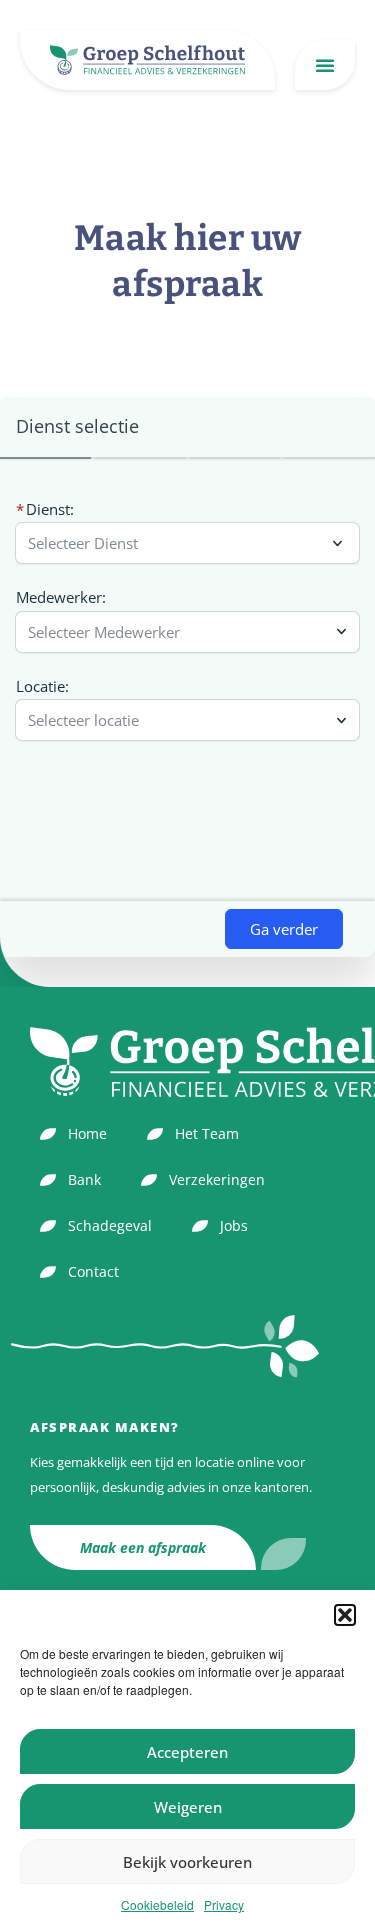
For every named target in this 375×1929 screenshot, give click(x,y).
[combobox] (177, 632)
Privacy (224, 1904)
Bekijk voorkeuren (187, 1862)
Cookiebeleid (157, 1904)
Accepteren (187, 1752)
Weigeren (188, 1807)
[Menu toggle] (325, 65)
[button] (345, 1615)
